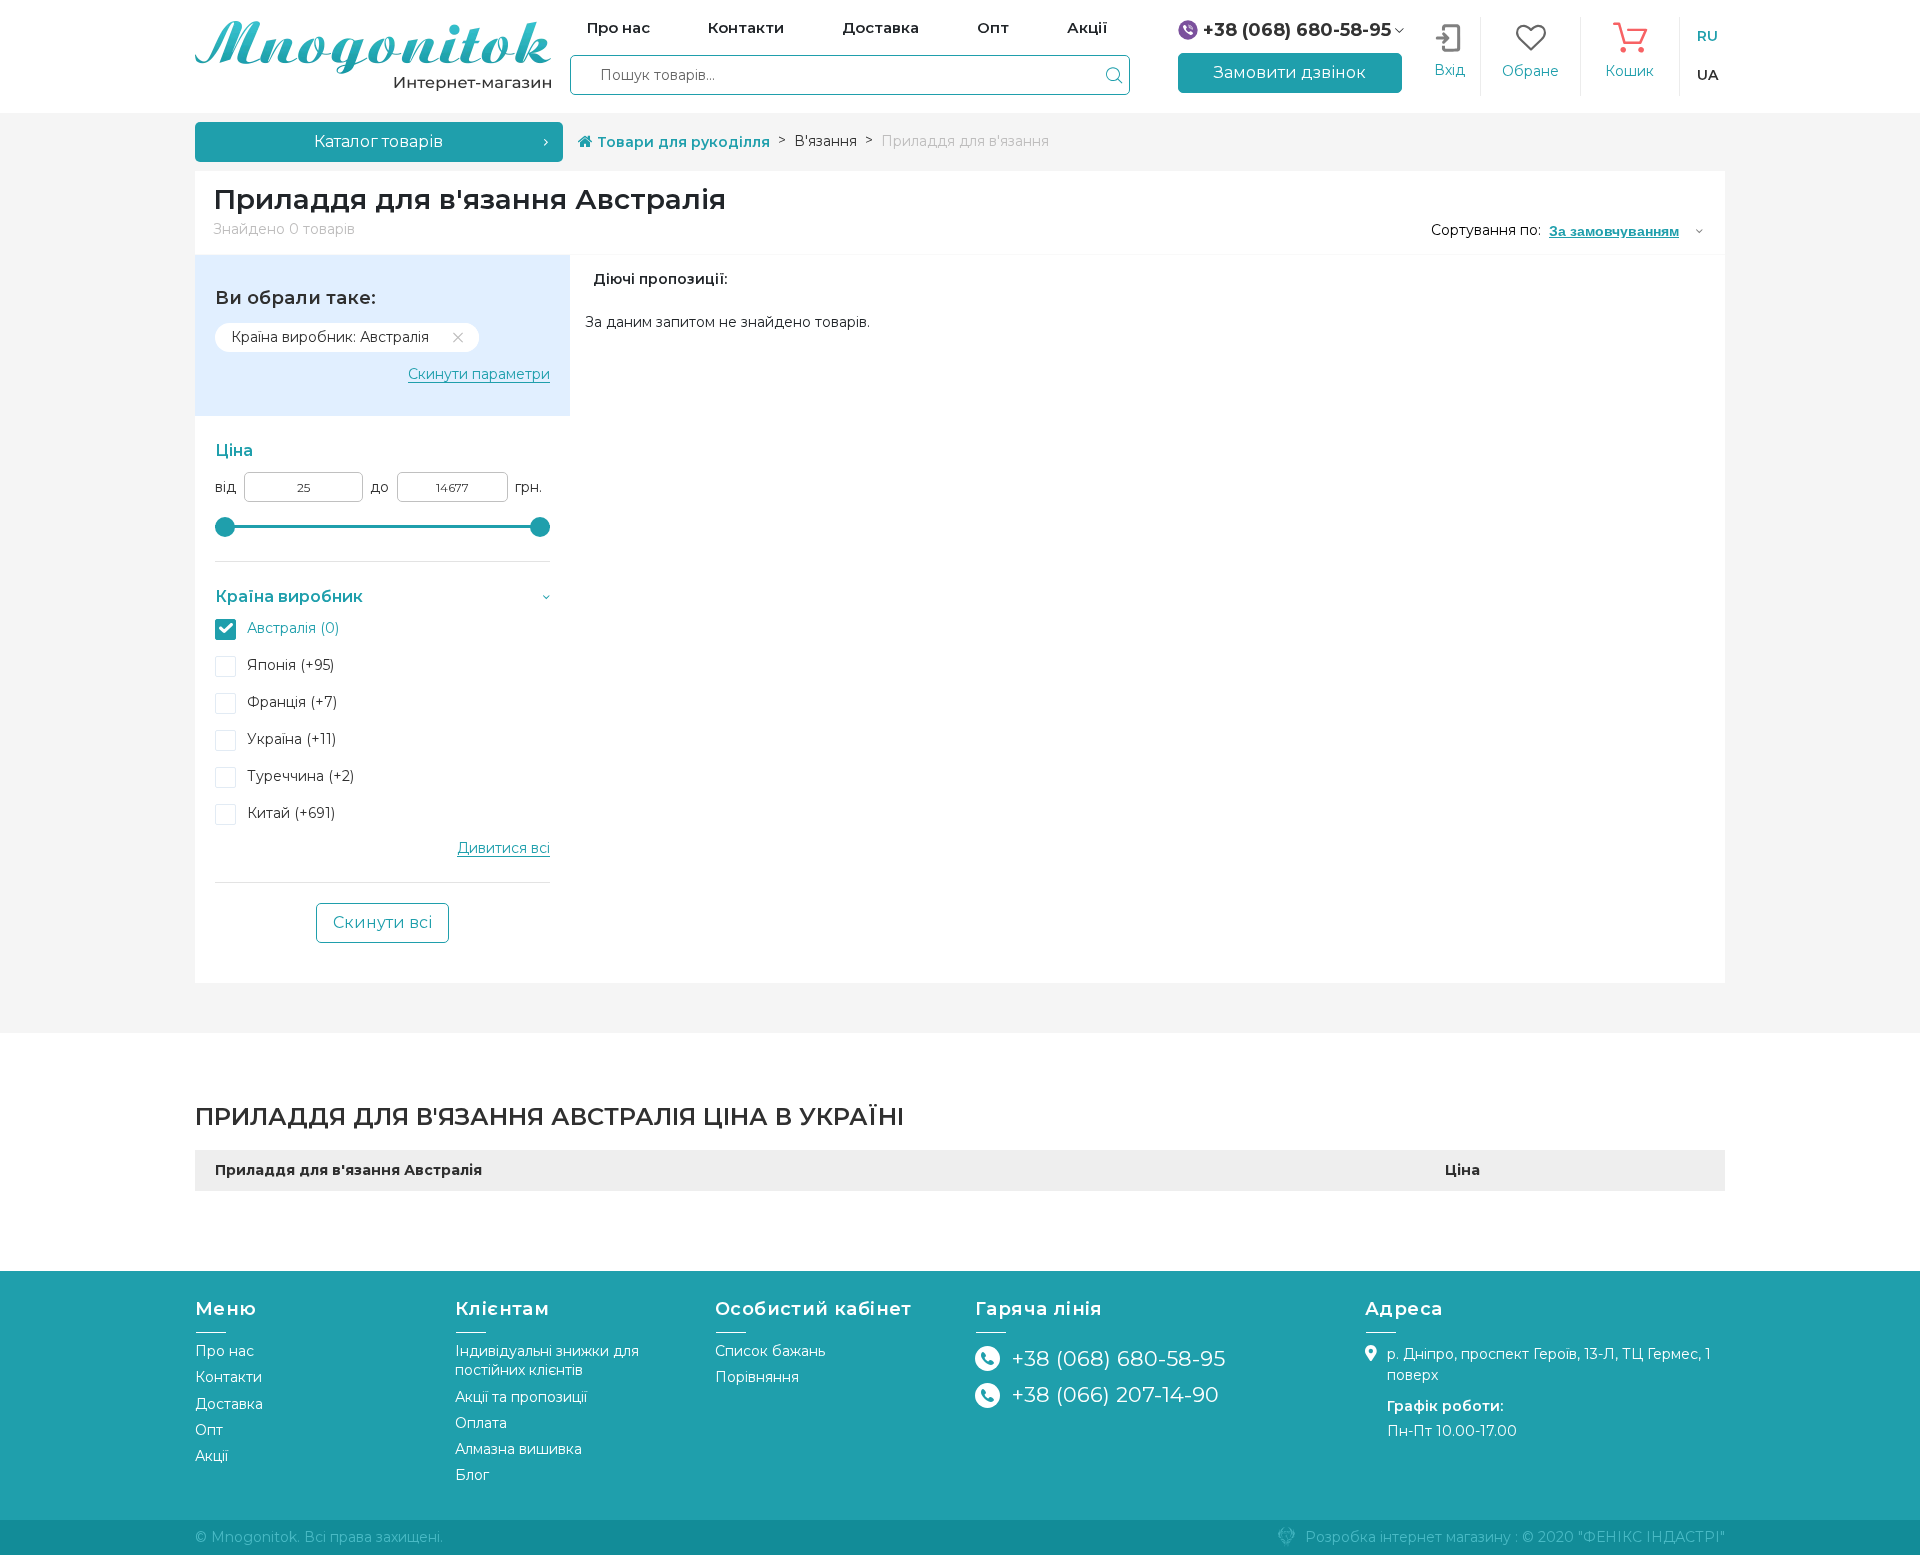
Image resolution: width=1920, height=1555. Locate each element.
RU (1707, 36)
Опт (209, 1430)
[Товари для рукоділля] (373, 55)
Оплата (481, 1423)
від (225, 487)
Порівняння (757, 1377)
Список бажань (770, 1351)
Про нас (224, 1351)
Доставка (229, 1404)
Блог (472, 1475)
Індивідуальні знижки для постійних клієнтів (547, 1360)
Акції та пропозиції (521, 1397)
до (379, 487)
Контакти (228, 1377)
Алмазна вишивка (518, 1449)
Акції (211, 1456)
